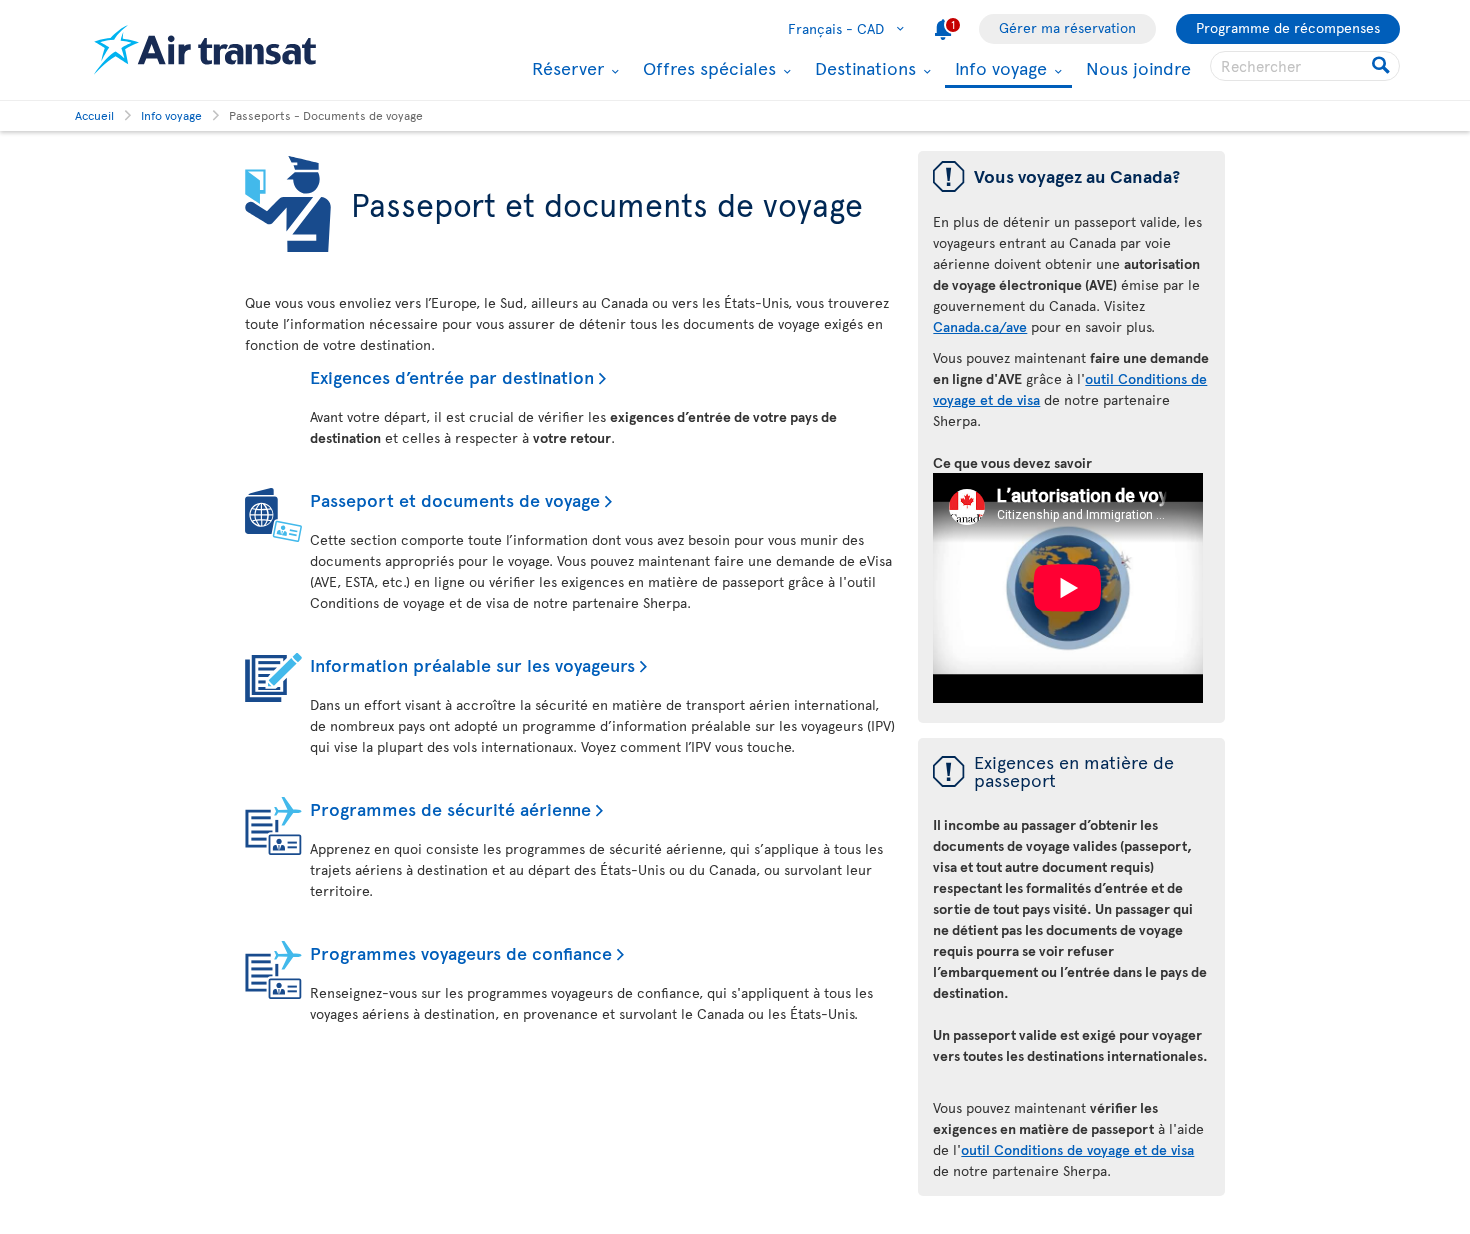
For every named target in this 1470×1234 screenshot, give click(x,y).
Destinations (863, 68)
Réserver (565, 68)
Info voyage (998, 69)
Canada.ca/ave (980, 326)
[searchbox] (1305, 66)
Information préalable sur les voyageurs (472, 664)
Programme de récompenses (1288, 27)
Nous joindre (1138, 67)
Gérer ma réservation (1067, 27)
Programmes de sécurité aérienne (450, 808)
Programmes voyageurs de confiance (461, 952)
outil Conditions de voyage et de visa (1077, 1149)
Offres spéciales (707, 68)
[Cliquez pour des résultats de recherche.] (1382, 66)
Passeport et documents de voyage (455, 499)
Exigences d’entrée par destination (452, 376)
